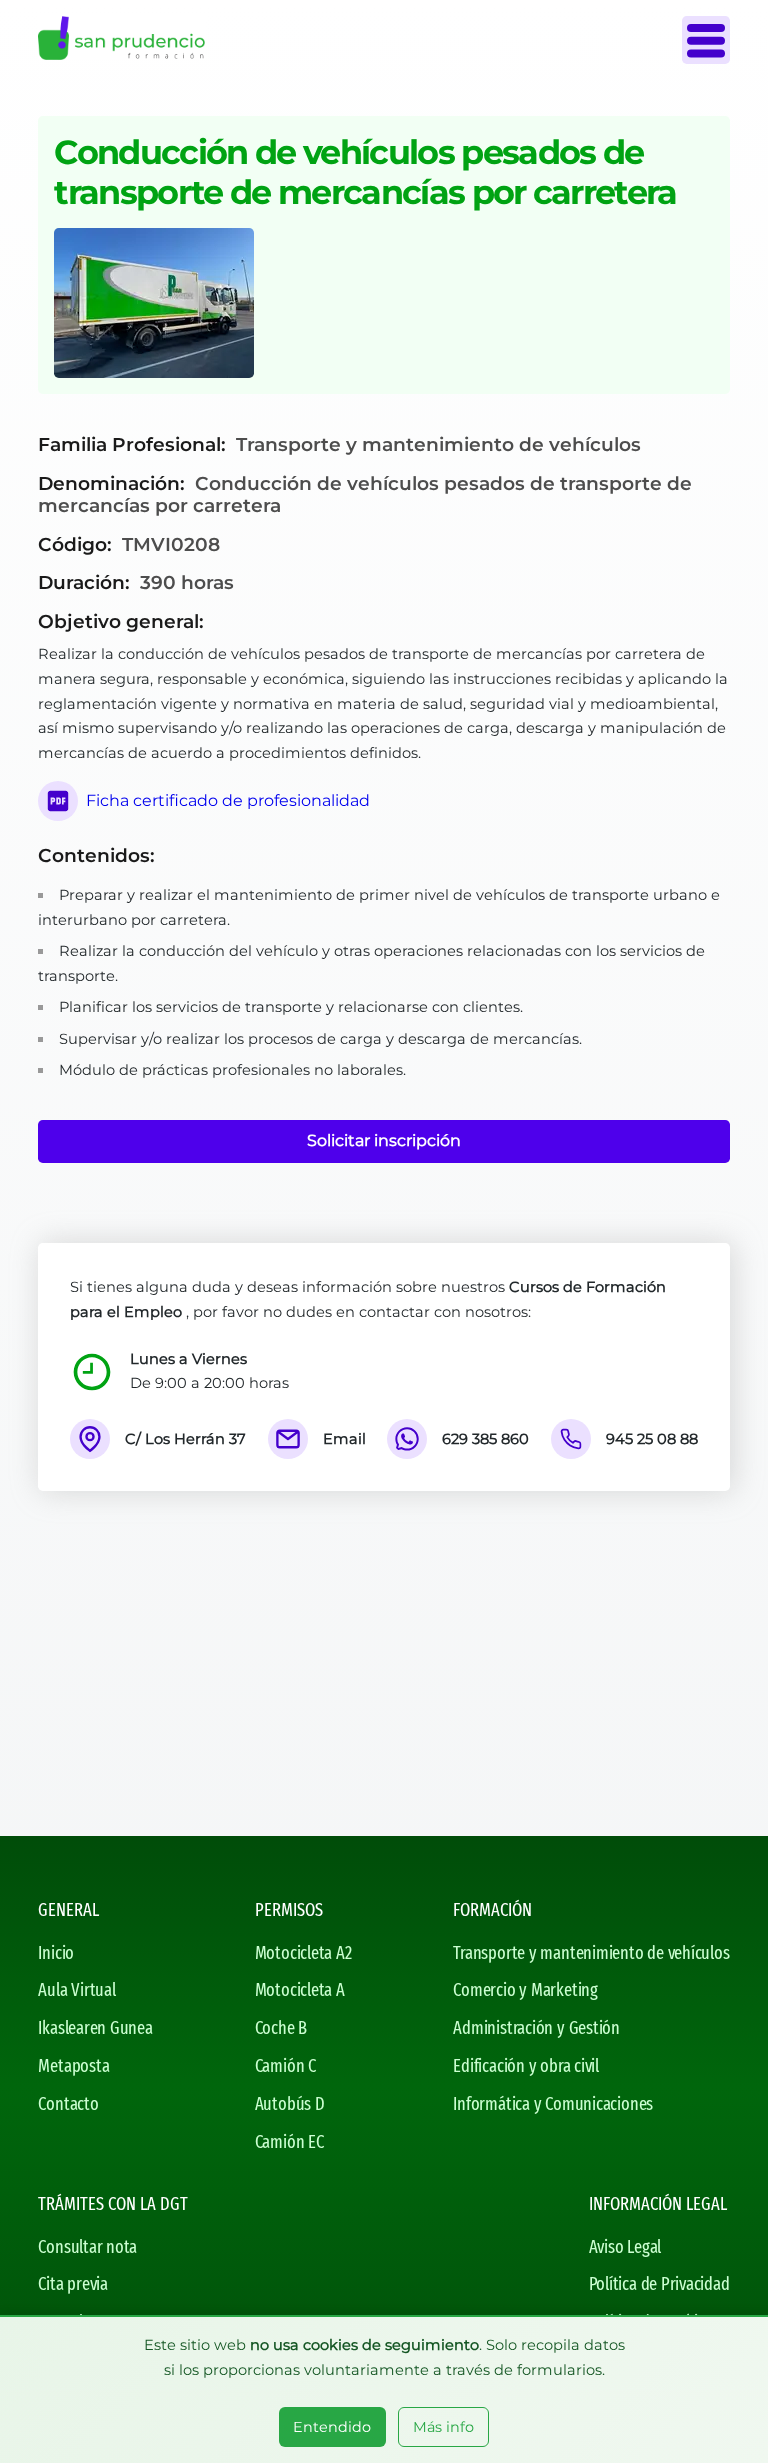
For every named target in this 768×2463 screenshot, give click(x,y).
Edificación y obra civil (526, 2066)
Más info (443, 2427)
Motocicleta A (300, 1990)
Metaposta (73, 2066)
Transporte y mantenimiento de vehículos (591, 1953)
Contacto (68, 2104)
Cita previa (73, 2284)
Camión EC (289, 2142)
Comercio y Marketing (525, 1990)
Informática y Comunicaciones (553, 2104)
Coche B (281, 2028)
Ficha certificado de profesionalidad (228, 800)
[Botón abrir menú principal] (706, 40)
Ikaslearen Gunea (95, 2028)
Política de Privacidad (659, 2284)
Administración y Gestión (536, 2028)
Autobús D (290, 2104)
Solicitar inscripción (384, 1140)
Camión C (285, 2066)
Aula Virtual (76, 1990)
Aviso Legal (625, 2247)
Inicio (56, 1953)
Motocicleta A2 (303, 1953)
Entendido (332, 2427)
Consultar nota (87, 2247)
